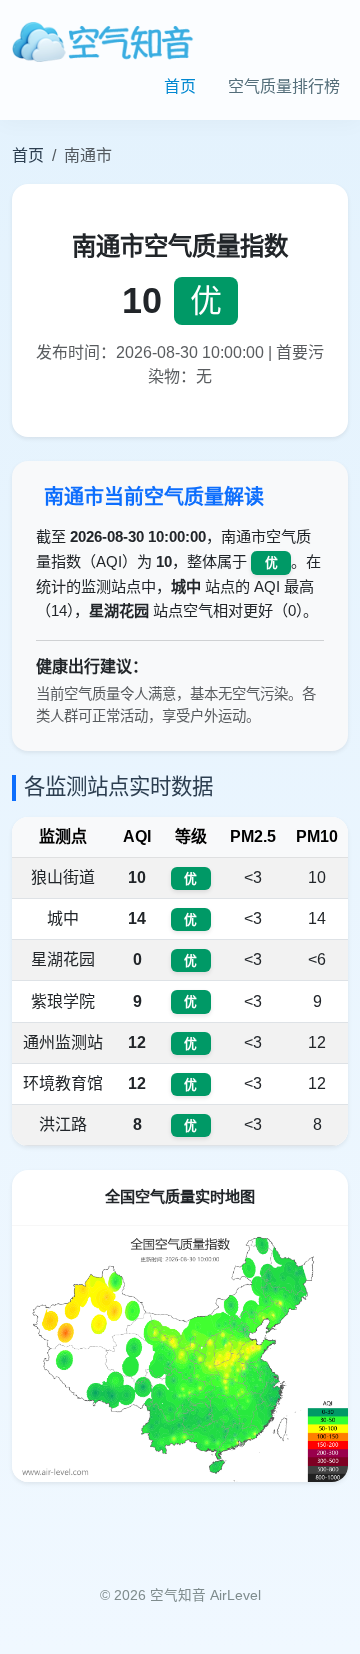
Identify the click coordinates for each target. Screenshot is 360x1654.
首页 (180, 86)
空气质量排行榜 (284, 86)
